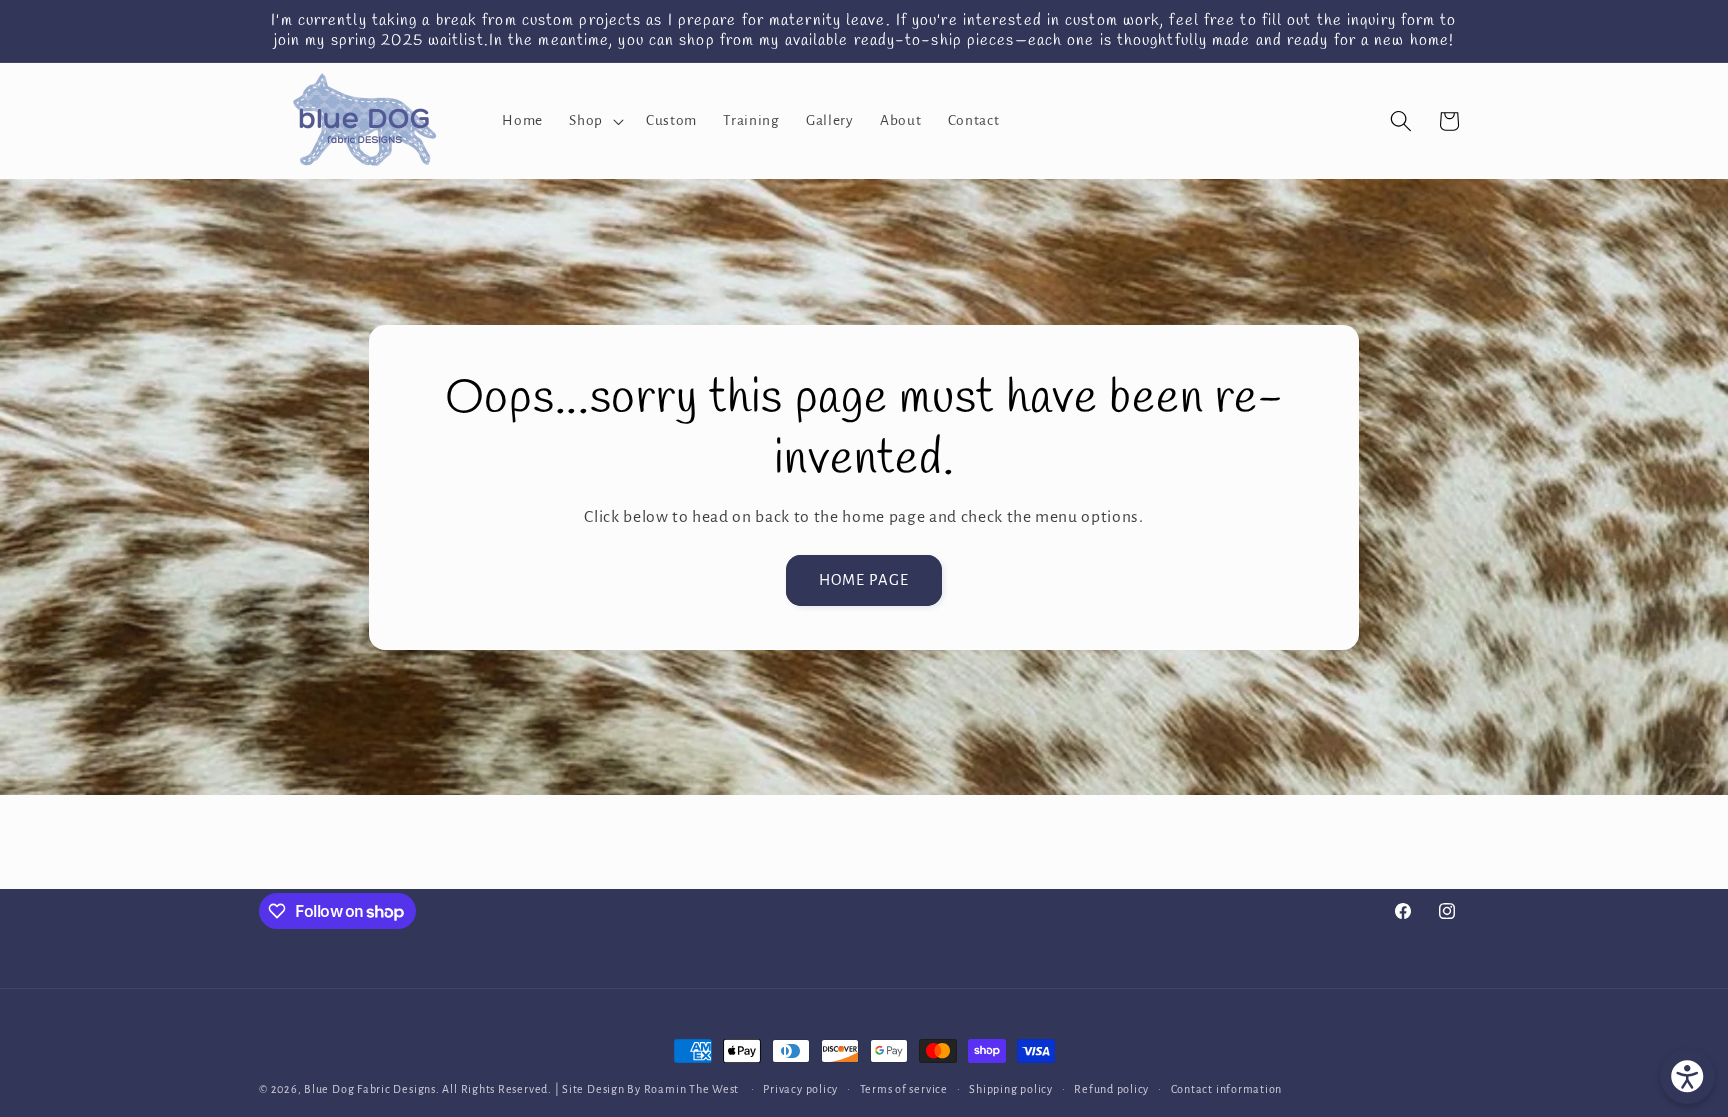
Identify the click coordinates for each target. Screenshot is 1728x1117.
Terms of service (904, 1089)
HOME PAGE (864, 579)
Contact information (1227, 1089)
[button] (594, 121)
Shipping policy (1011, 1089)
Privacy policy (800, 1089)
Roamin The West (693, 1089)
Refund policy (1111, 1089)
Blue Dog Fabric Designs (370, 1089)
